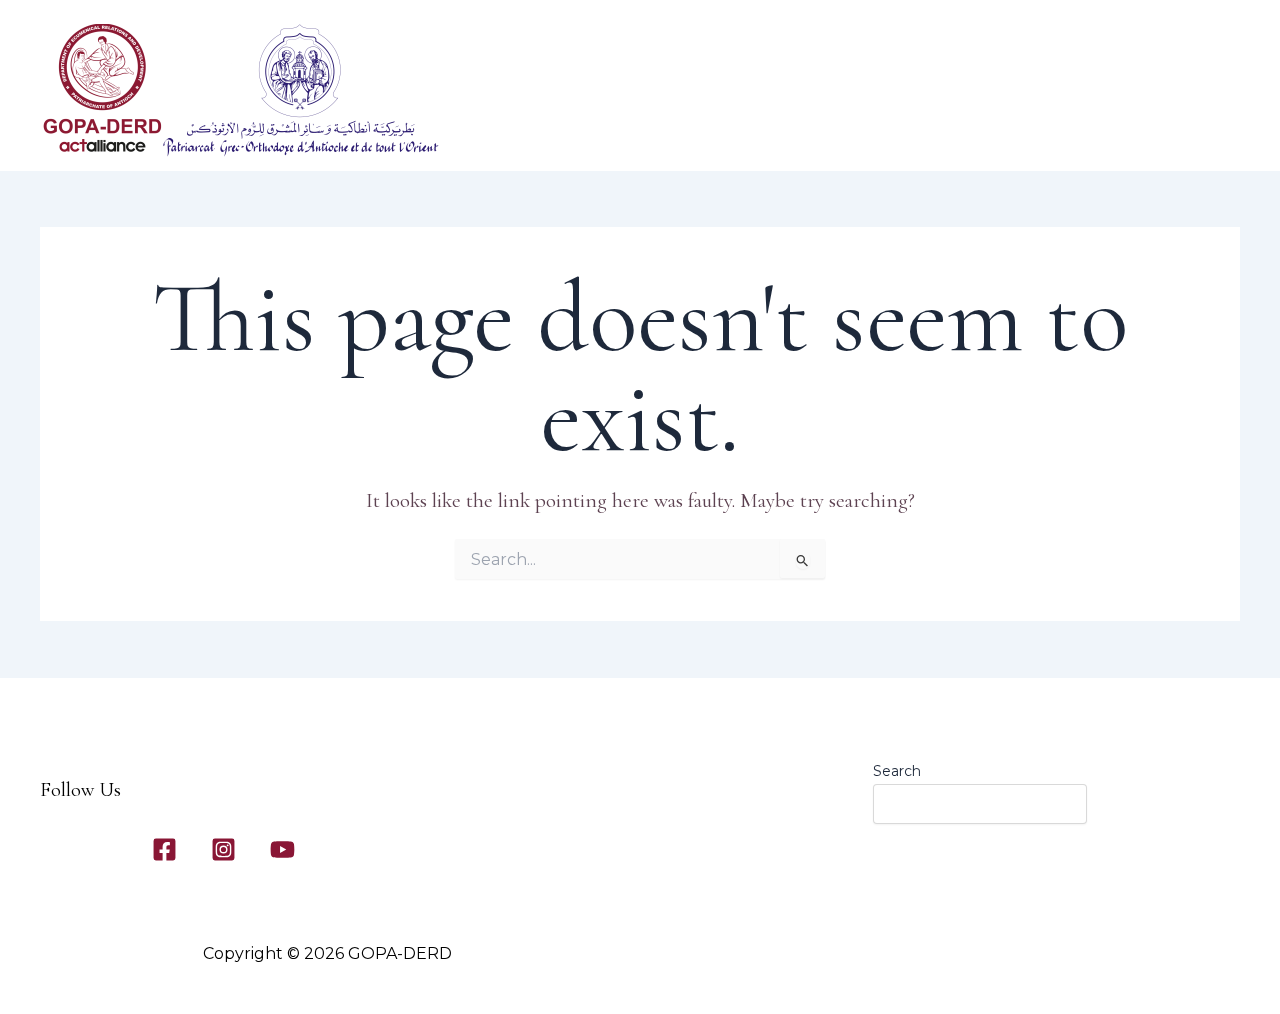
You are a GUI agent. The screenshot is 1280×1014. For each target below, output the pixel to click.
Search (897, 771)
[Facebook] (164, 849)
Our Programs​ (789, 131)
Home (577, 131)
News (1086, 131)
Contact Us (981, 131)
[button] (702, 131)
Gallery (890, 131)
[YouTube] (282, 849)
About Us (660, 131)
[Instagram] (223, 849)
